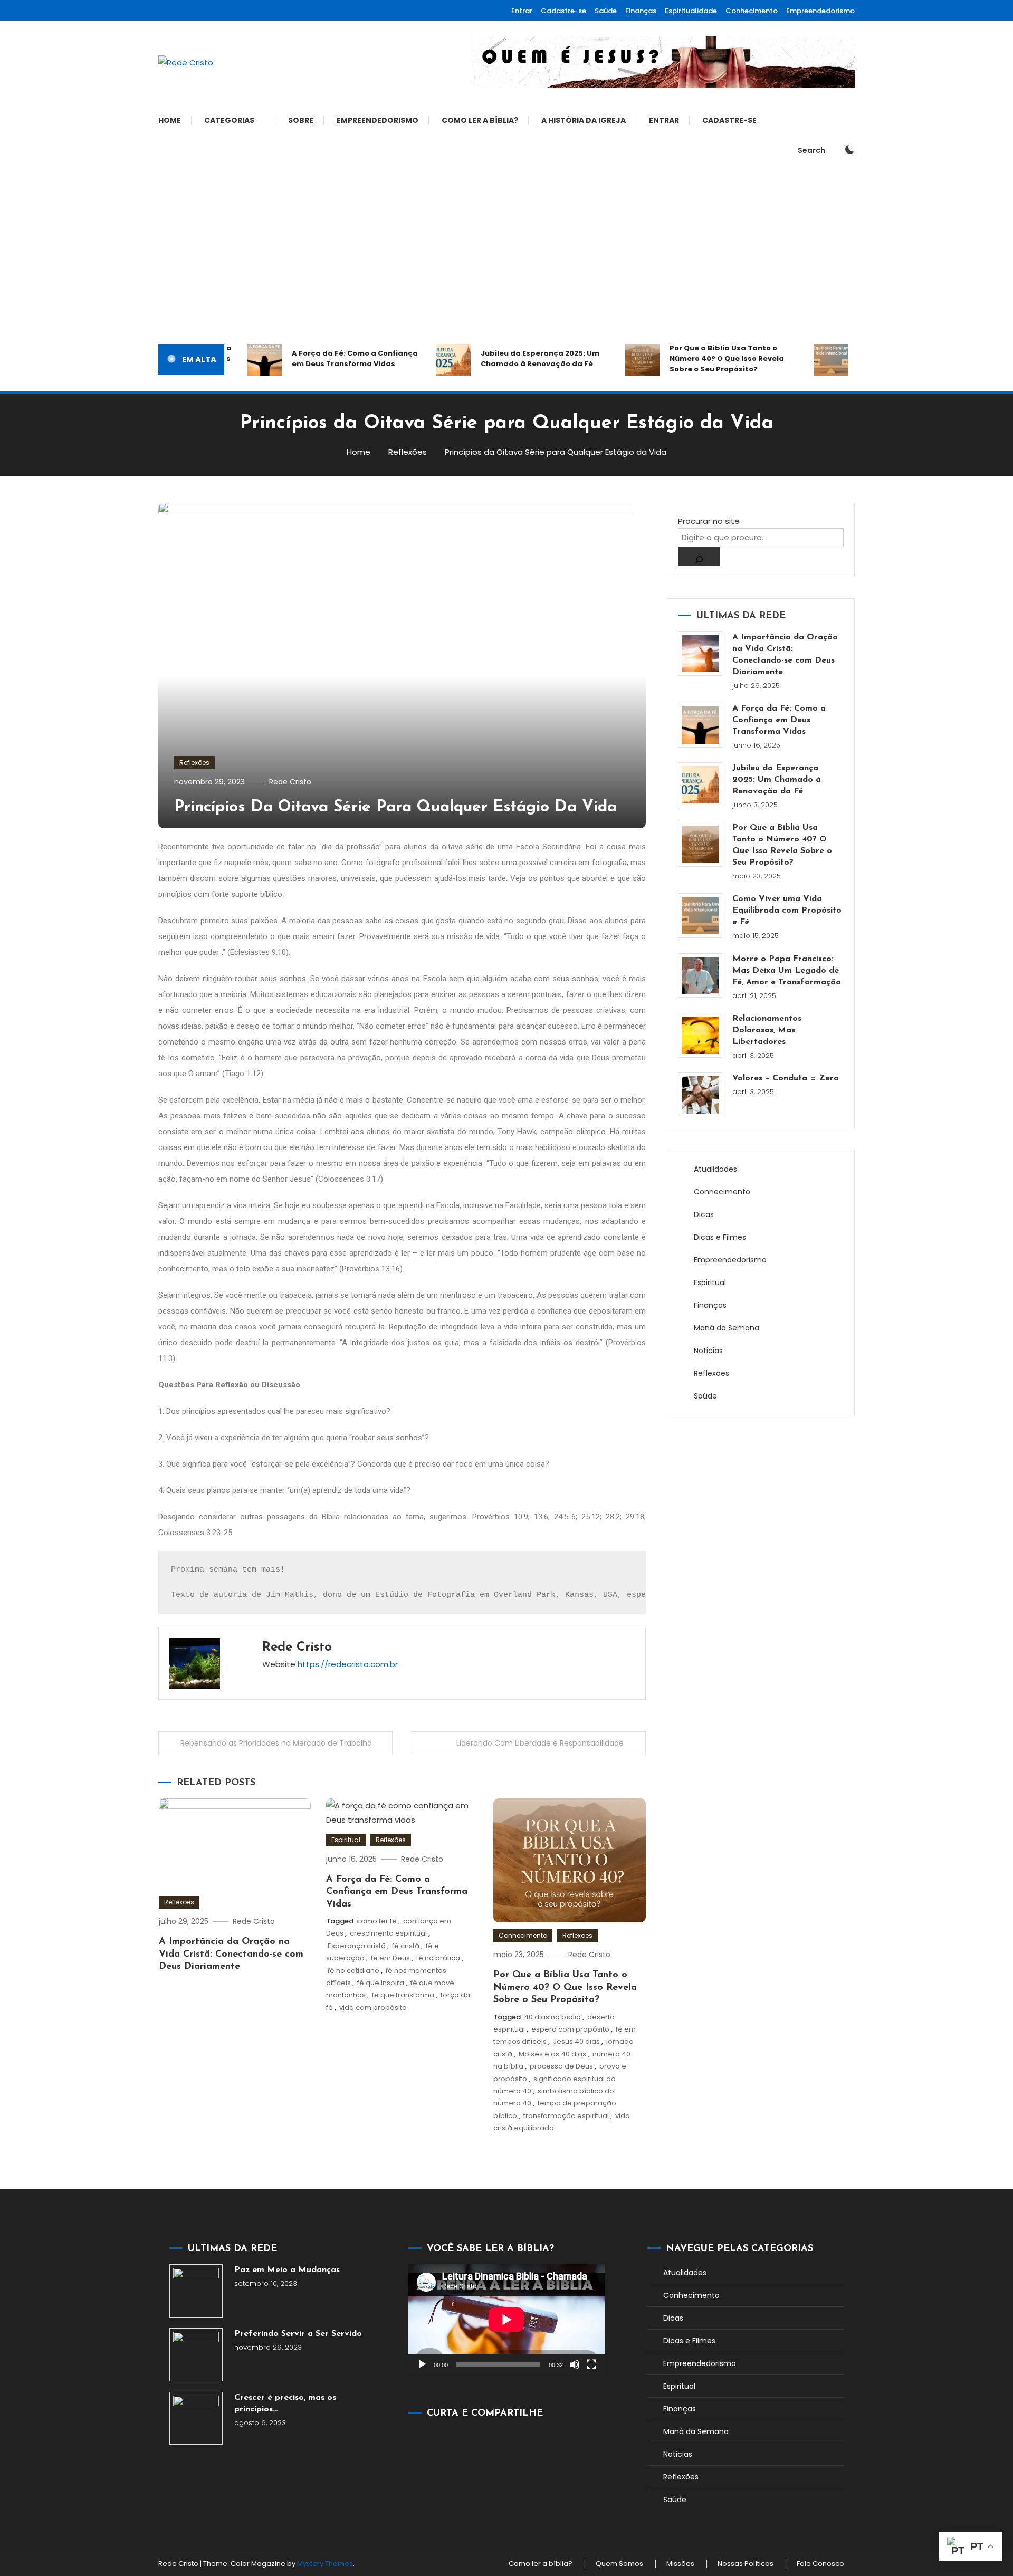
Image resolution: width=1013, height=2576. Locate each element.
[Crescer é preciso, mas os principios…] (196, 2419)
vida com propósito (373, 2008)
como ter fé (377, 1921)
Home (170, 120)
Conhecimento (752, 11)
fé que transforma (403, 1995)
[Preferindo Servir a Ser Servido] (196, 2355)
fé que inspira (381, 1983)
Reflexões (194, 763)
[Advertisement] (506, 255)
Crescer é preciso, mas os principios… (285, 2403)
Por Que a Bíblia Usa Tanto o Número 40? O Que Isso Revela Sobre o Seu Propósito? (699, 358)
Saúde (606, 11)
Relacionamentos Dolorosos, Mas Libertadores (767, 1030)
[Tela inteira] (591, 2364)
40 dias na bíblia (552, 2017)
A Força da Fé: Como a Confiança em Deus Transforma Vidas (327, 358)
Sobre (301, 120)
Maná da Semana (727, 1328)
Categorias (229, 120)
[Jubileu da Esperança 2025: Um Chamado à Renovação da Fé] (700, 785)
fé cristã (406, 1946)
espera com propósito (570, 2029)
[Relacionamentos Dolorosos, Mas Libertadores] (700, 1035)
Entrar (522, 11)
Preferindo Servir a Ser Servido (298, 2334)
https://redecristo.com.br (348, 1664)
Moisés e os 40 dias (552, 2054)
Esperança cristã (357, 1946)
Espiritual (346, 1840)
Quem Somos (619, 2564)
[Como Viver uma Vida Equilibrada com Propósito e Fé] (700, 916)
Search (811, 150)
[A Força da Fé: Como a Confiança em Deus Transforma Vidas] (700, 725)
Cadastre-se (563, 11)
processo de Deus (561, 2066)
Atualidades (715, 1169)
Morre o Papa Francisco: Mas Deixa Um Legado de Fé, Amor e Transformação (787, 971)
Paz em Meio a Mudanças (287, 2270)
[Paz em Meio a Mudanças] (196, 2291)
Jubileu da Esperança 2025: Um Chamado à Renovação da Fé (513, 358)
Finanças (641, 11)
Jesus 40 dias (576, 2041)
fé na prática (438, 1958)
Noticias (708, 1351)
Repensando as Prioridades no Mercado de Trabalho (276, 1743)
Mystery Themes (325, 2564)
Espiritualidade (691, 11)
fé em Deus (390, 1958)
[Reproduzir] (422, 2364)
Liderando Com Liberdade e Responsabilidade (540, 1743)
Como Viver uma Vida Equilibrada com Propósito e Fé (787, 911)
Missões (680, 2564)
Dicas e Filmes (720, 1237)
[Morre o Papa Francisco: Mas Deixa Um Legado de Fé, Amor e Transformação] (700, 976)
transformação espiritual (566, 2116)
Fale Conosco (820, 2564)
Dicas (704, 1214)
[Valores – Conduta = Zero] (700, 1095)
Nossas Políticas (746, 2564)
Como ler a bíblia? (480, 120)
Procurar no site (709, 521)
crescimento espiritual (388, 1933)
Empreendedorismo (820, 11)
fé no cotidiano (353, 1971)
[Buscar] (699, 557)
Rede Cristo (290, 782)
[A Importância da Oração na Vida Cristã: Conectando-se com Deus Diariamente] (700, 654)
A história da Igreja (584, 120)
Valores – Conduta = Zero (786, 1078)
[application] (506, 2319)
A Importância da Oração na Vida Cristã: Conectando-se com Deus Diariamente (231, 1954)
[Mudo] (575, 2364)
